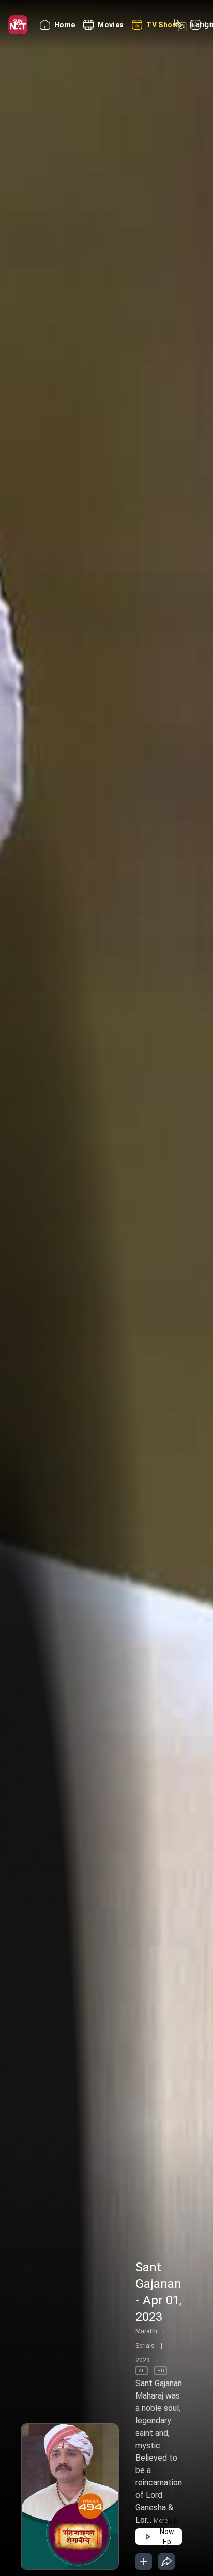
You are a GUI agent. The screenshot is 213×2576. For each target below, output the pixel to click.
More (161, 2521)
